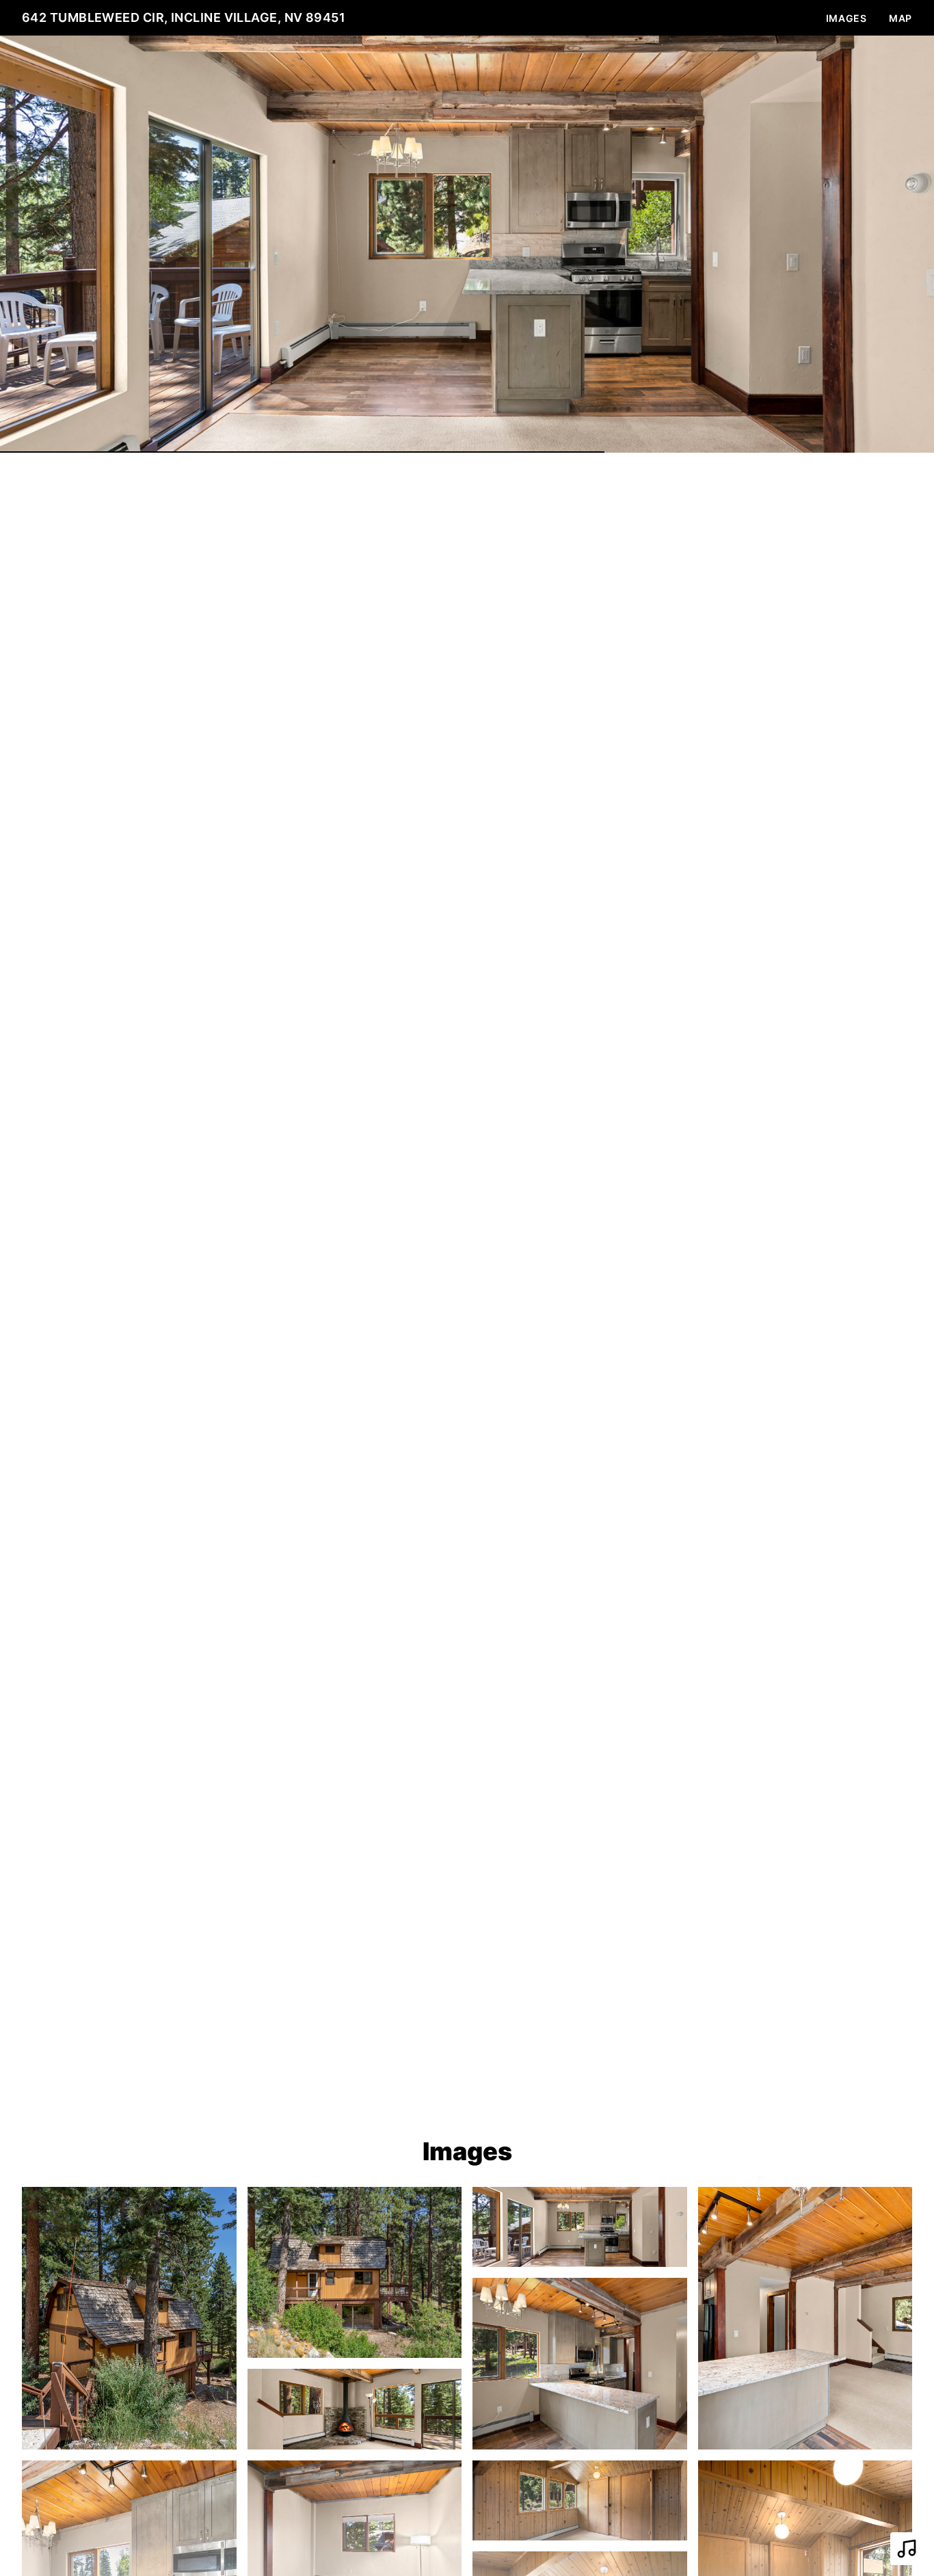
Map (900, 18)
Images (846, 18)
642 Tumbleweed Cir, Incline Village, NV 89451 (184, 17)
